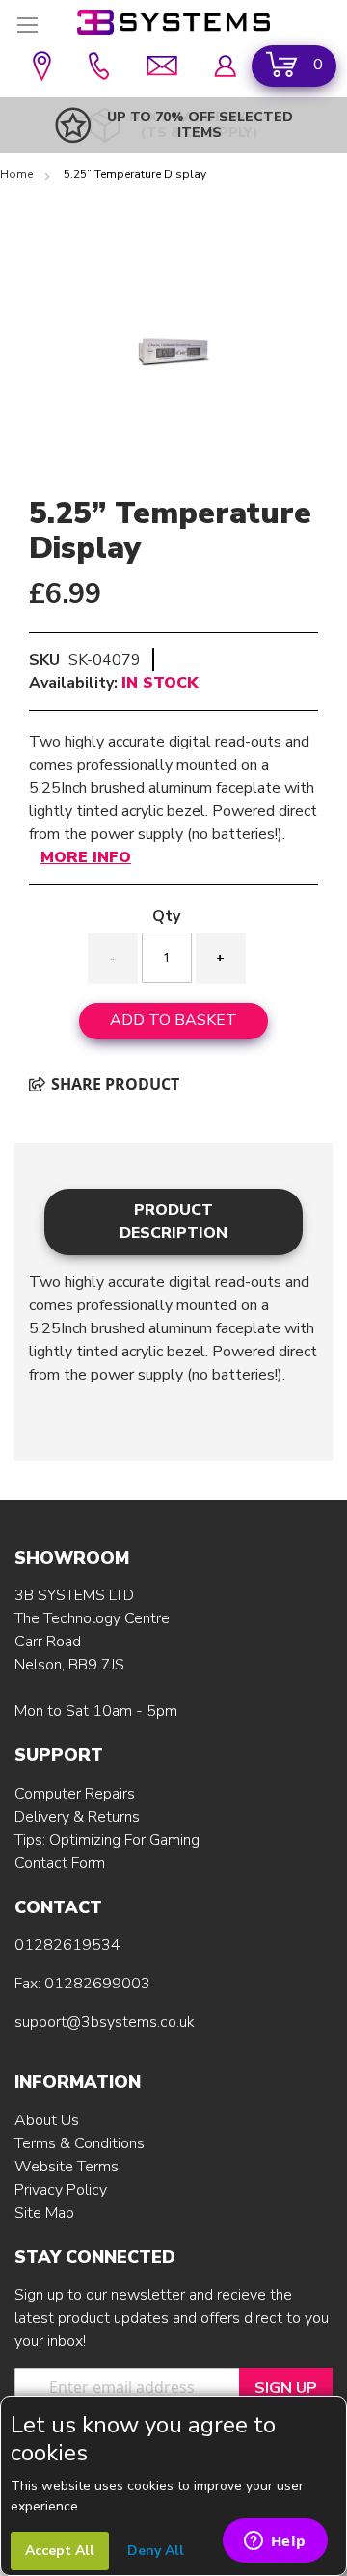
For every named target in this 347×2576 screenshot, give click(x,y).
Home (18, 174)
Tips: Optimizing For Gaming (107, 1840)
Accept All (60, 2550)
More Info (86, 857)
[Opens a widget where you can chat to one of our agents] (275, 2542)
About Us (47, 2120)
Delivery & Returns (77, 1817)
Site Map (44, 2213)
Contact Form (60, 1863)
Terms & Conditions (80, 2143)
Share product (113, 1084)
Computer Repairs (75, 1794)
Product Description (173, 1222)
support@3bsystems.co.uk (105, 2022)
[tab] (173, 1222)
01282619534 (67, 1945)
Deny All (156, 2550)
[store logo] (173, 22)
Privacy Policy (61, 2190)
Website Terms (67, 2167)
